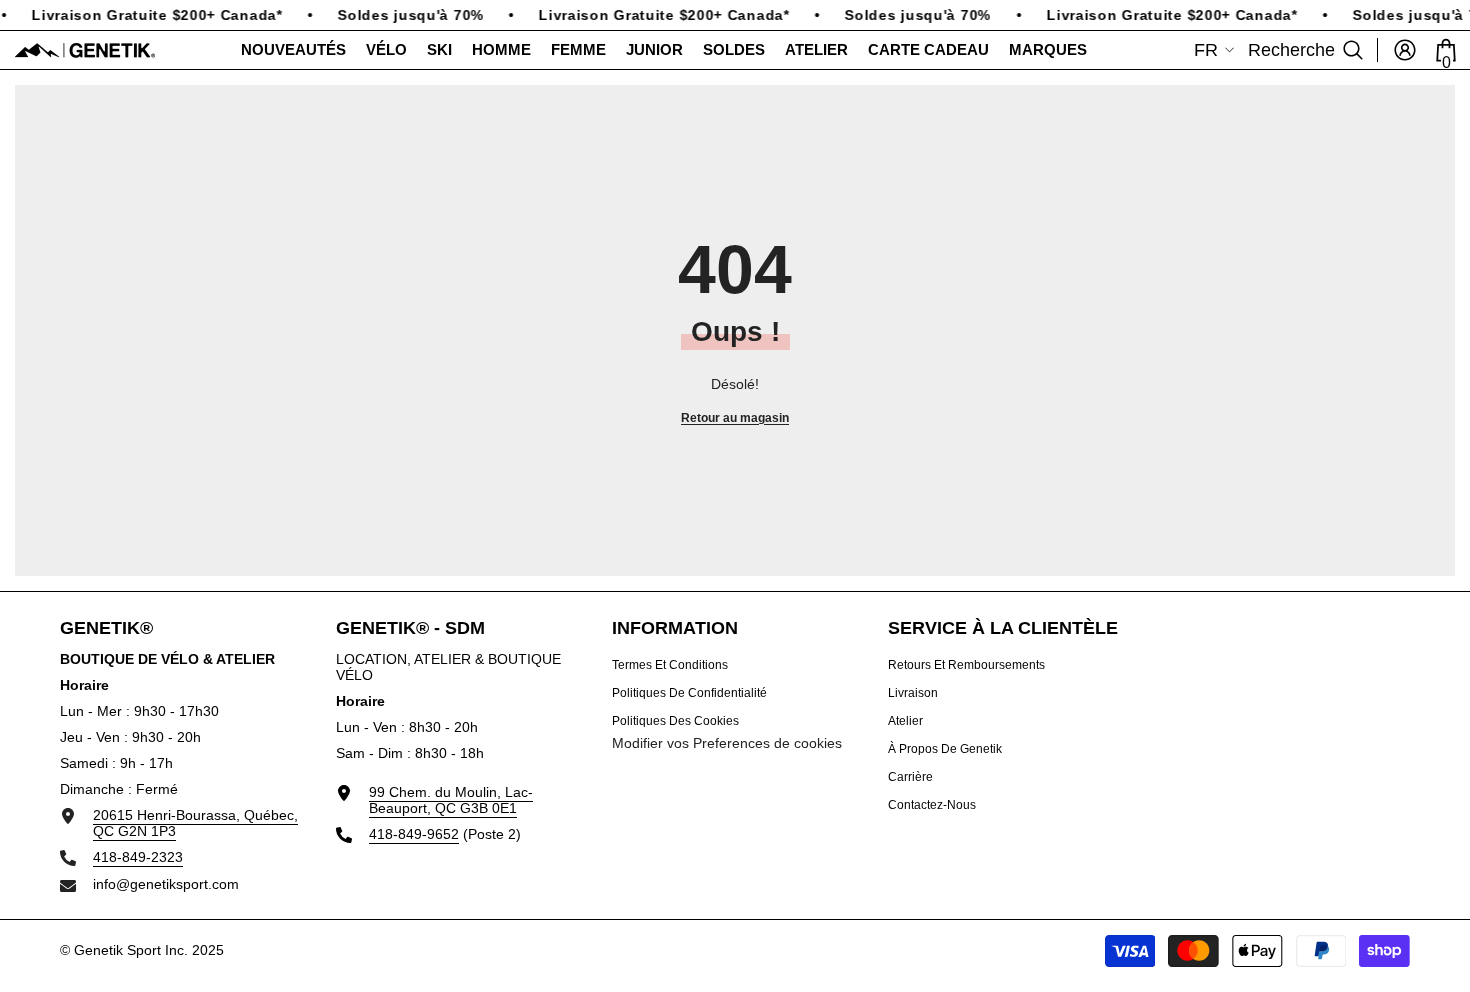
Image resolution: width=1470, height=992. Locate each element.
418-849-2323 (138, 857)
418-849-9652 (414, 834)
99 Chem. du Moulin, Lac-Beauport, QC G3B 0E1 (451, 800)
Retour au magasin (735, 418)
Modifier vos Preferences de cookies (727, 743)
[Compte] (1405, 50)
